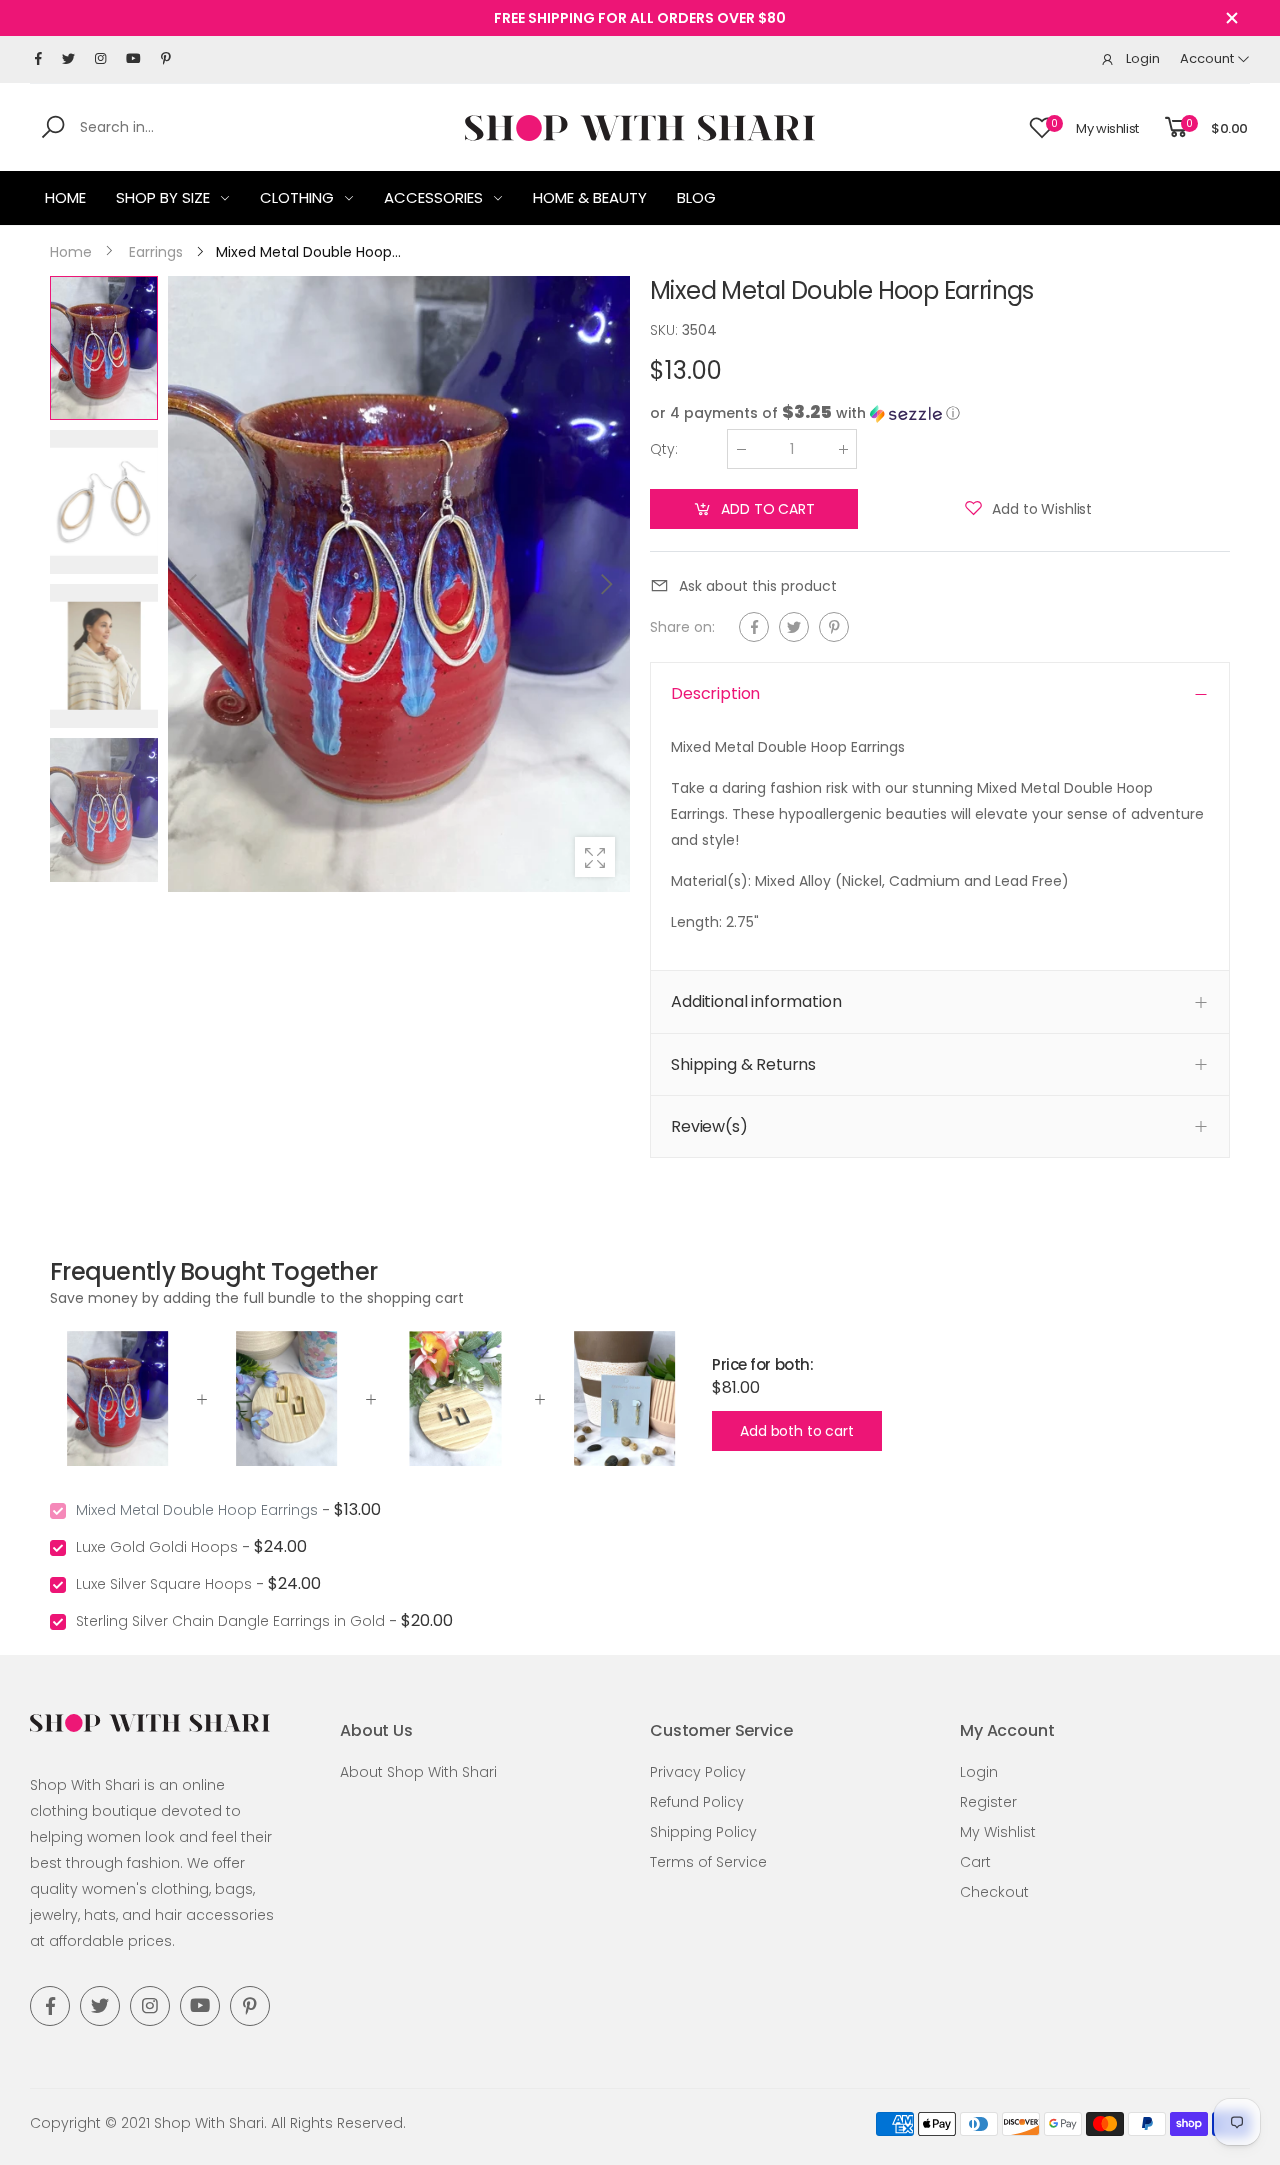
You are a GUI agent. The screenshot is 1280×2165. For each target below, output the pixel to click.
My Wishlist (998, 1832)
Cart (975, 1862)
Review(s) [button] (709, 1126)
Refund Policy (697, 1802)
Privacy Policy (698, 1772)
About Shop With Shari (418, 1772)
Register (988, 1802)
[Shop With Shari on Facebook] (38, 59)
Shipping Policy (703, 1832)
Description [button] (715, 693)
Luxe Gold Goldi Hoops (157, 1547)
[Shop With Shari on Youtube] (133, 59)
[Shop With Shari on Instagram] (100, 59)
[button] (605, 584)
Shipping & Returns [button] (743, 1064)
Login (979, 1772)
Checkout (994, 1892)
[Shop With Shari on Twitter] (68, 59)
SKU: (666, 330)
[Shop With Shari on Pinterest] (166, 59)
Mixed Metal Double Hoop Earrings (197, 1510)
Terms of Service (708, 1862)
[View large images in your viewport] (595, 857)
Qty (664, 449)
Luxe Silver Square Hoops (164, 1584)
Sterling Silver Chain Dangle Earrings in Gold (230, 1621)
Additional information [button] (756, 1001)
